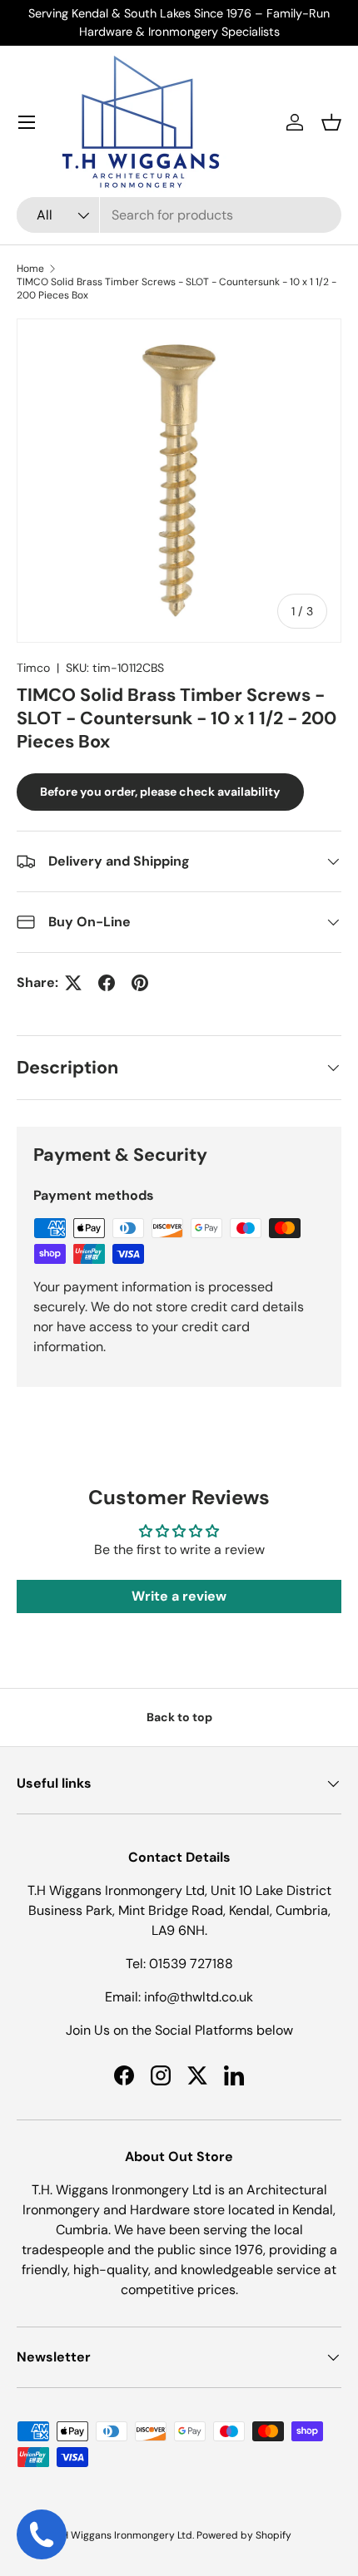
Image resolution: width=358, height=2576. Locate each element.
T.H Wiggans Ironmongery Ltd (124, 2535)
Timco (33, 668)
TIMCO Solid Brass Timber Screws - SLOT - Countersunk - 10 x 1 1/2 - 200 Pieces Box (177, 289)
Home (30, 269)
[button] (331, 122)
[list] (179, 481)
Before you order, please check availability (160, 792)
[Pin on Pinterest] (140, 983)
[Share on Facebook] (107, 983)
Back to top (179, 1717)
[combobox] (179, 215)
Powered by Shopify (244, 2535)
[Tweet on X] (73, 983)
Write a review (179, 1596)
